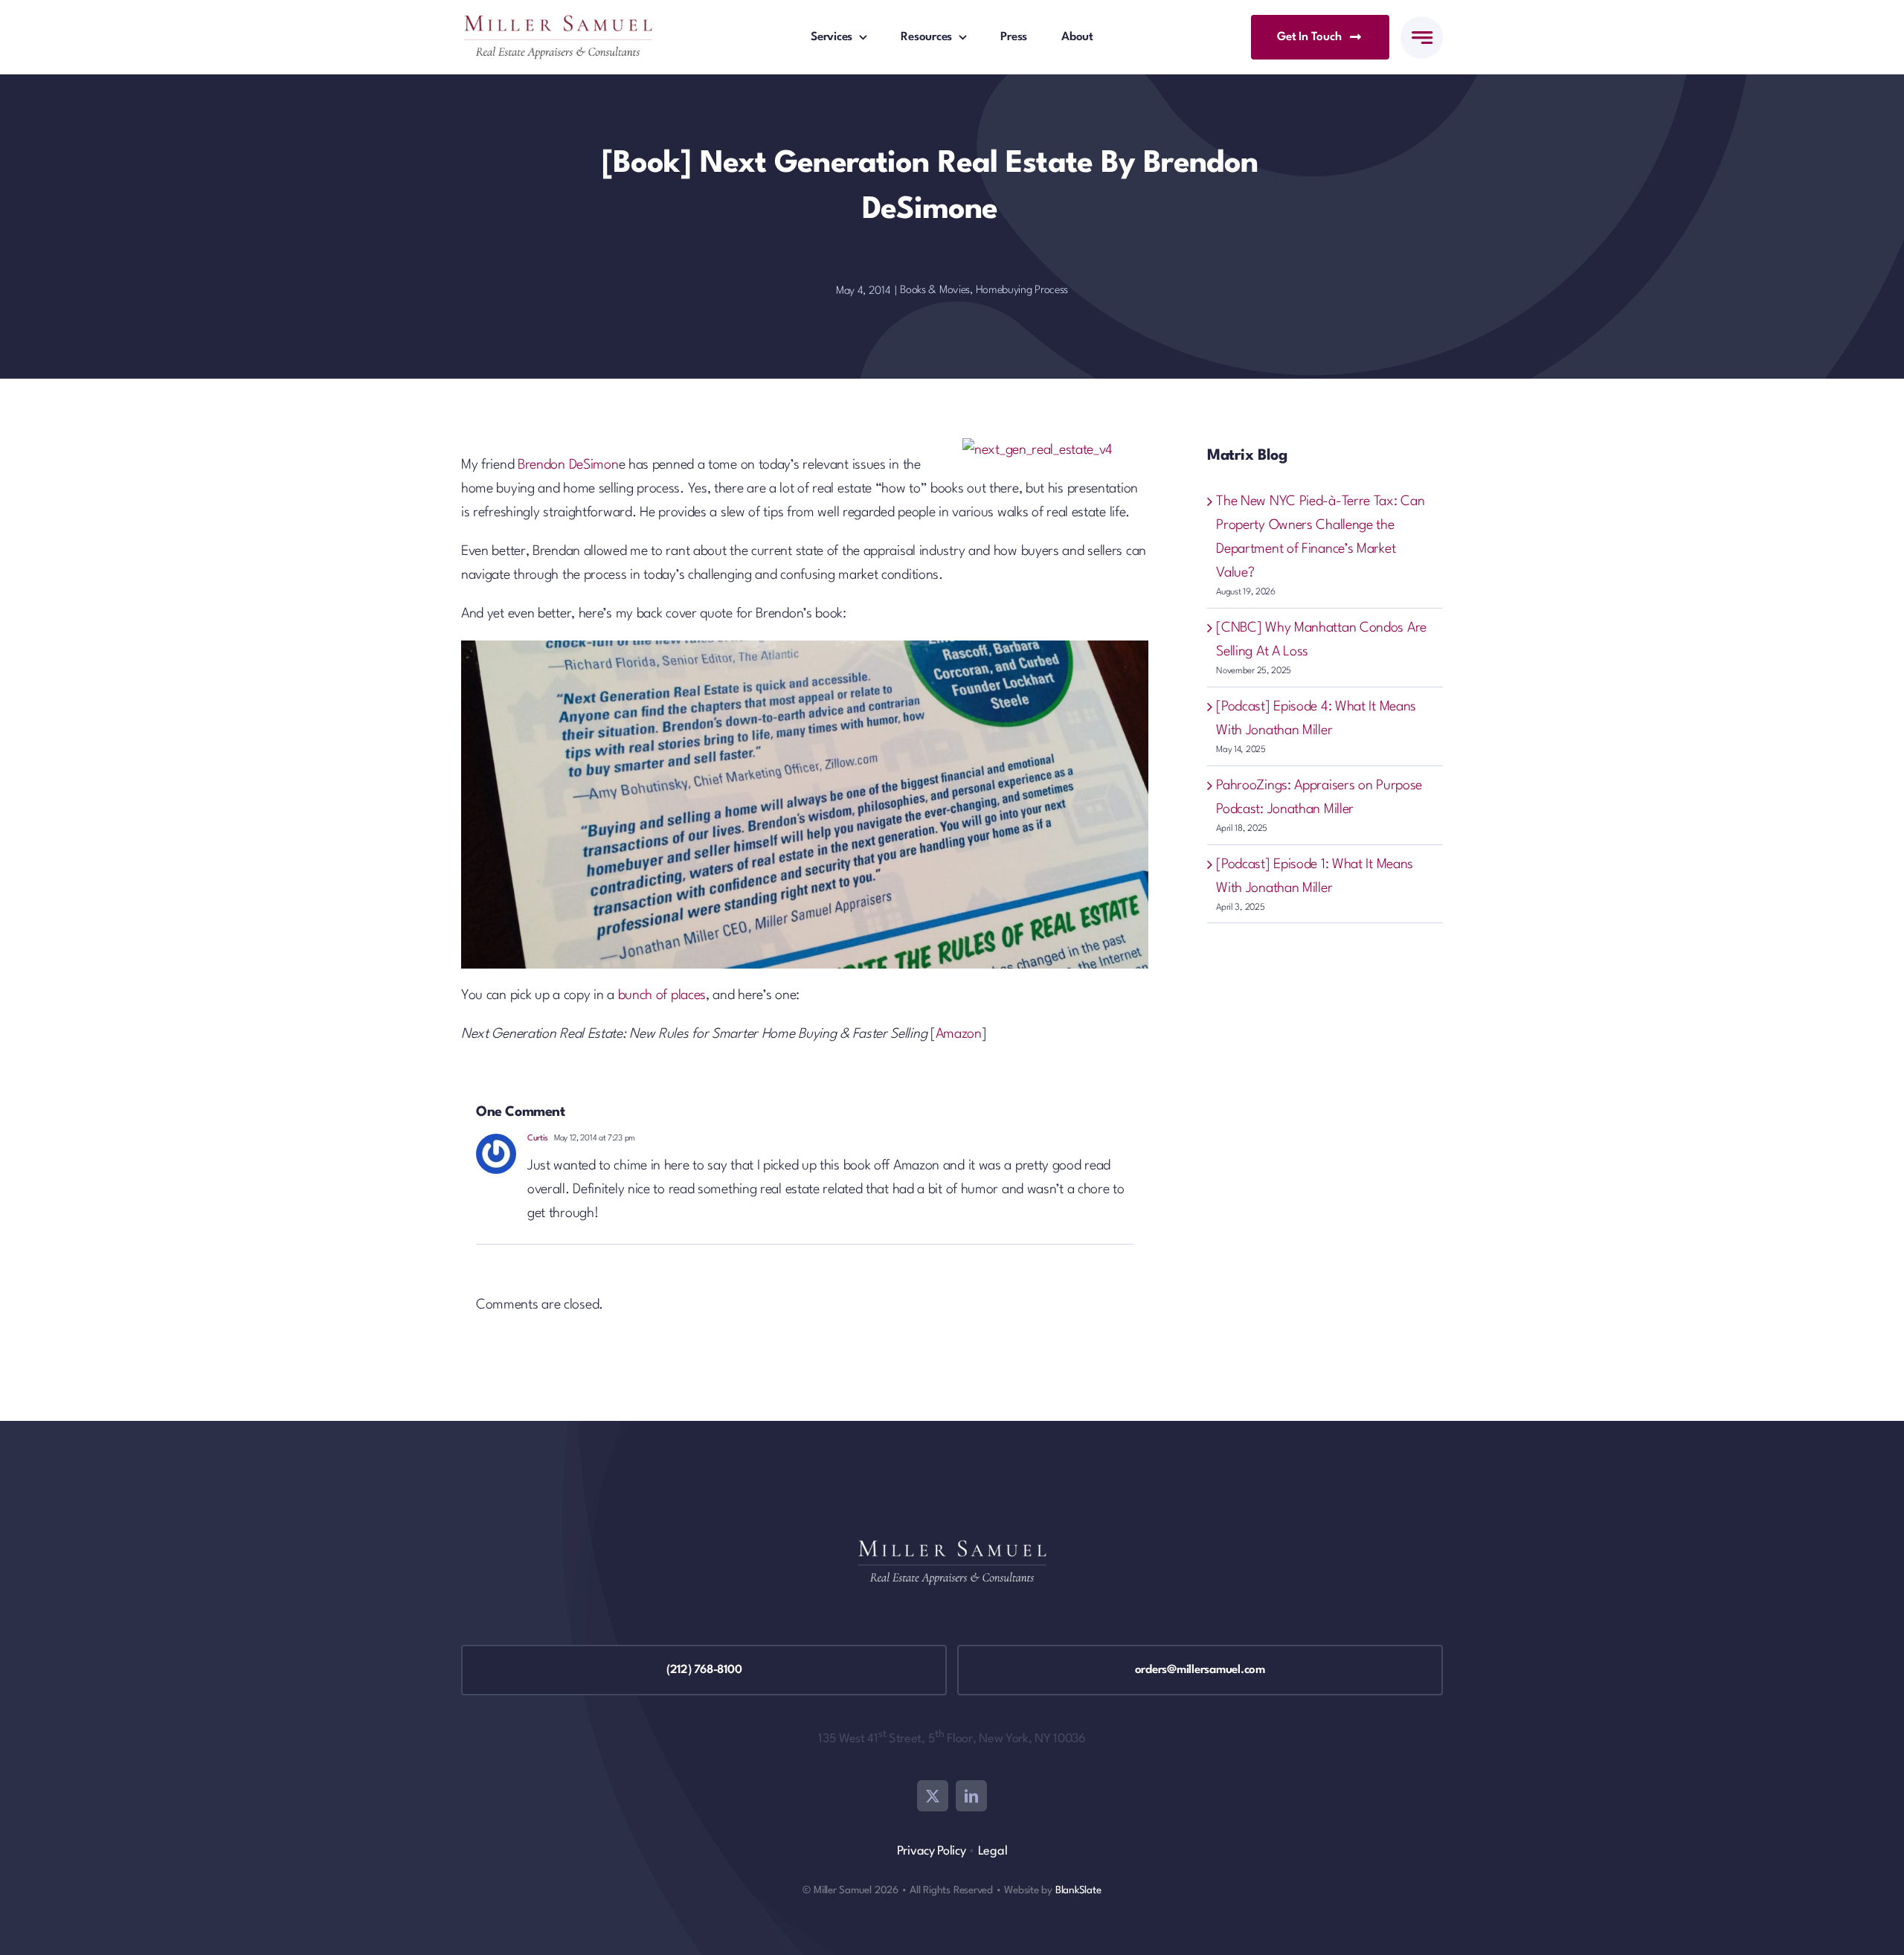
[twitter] (933, 1796)
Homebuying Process (1022, 290)
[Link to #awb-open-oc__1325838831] (1422, 38)
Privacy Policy (932, 1851)
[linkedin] (971, 1796)
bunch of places (662, 995)
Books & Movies (935, 290)
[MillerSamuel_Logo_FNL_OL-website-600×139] (558, 22)
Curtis (538, 1139)
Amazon (959, 1034)
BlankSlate (1078, 1890)
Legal (993, 1851)
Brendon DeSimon (568, 465)
